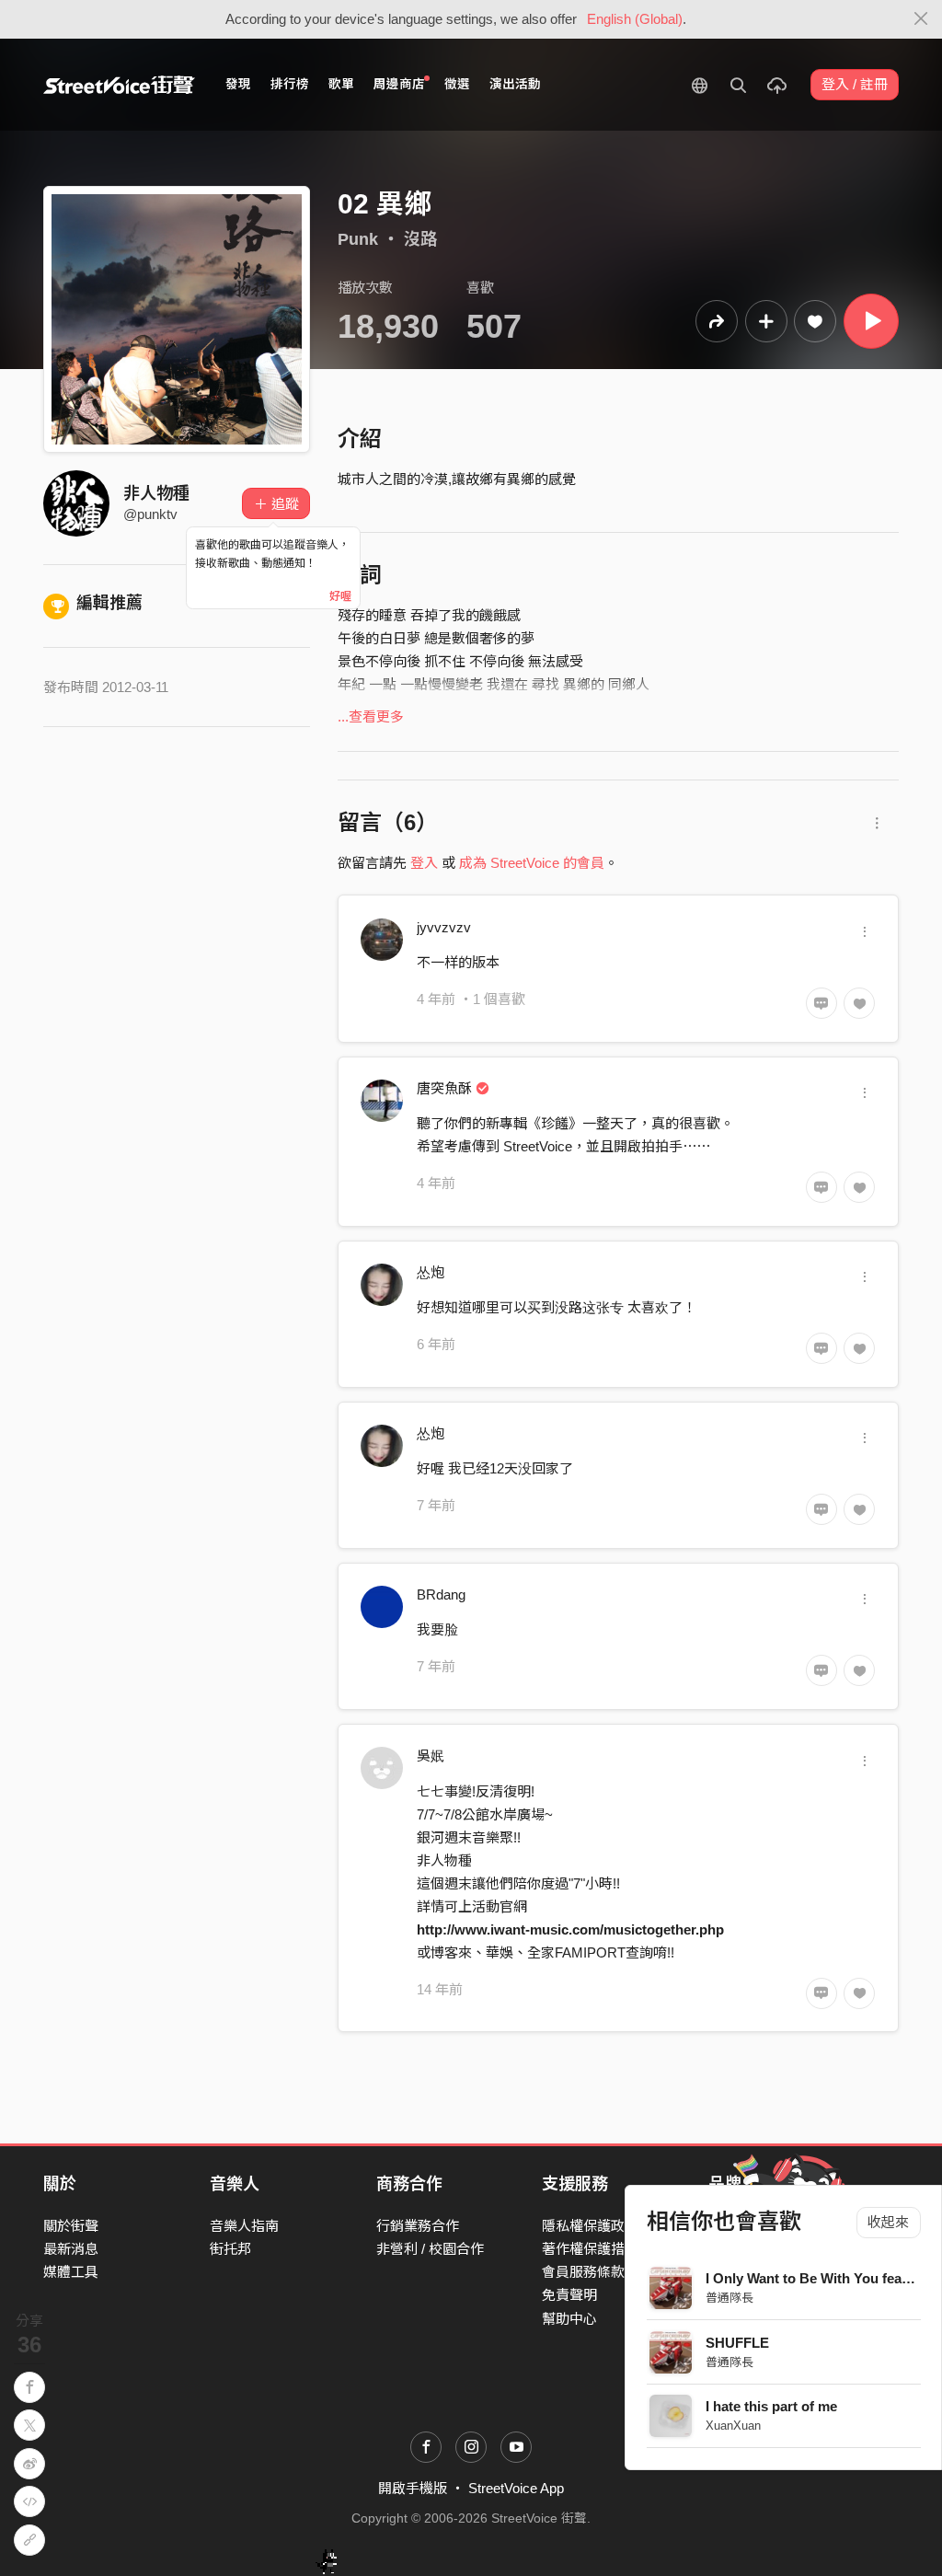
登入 (424, 863)
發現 (238, 84)
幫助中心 (569, 2319)
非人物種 (156, 493)
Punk (358, 239)
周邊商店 (399, 84)
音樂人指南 (244, 2226)
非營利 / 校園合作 (430, 2249)
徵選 (457, 84)
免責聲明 (569, 2295)
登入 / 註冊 (855, 84)
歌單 (341, 84)
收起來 (888, 2222)
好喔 (340, 596)
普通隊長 (729, 2298)
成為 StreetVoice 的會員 (532, 863)
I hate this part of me (771, 2406)
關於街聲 (71, 2226)
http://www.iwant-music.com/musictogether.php (570, 1929)
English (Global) (635, 19)
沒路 (420, 239)
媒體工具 (71, 2272)
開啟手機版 (413, 2488)
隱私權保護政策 (590, 2226)
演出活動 (515, 84)
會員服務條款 (583, 2272)
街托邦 (230, 2249)
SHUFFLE (737, 2343)
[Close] (921, 19)
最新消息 (71, 2249)
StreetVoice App (516, 2488)
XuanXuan (733, 2426)
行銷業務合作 (418, 2226)
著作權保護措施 (590, 2249)
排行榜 (290, 84)
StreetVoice (119, 85)
